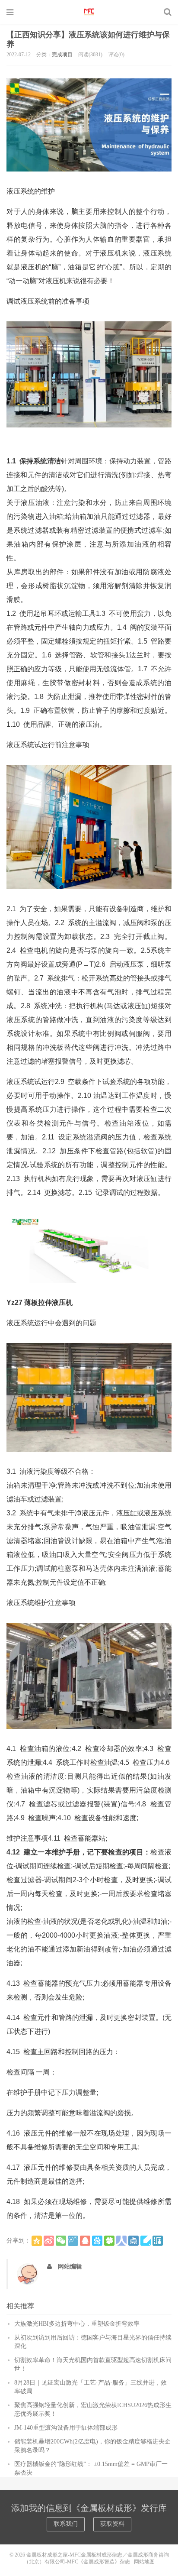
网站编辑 (70, 2267)
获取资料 (112, 2524)
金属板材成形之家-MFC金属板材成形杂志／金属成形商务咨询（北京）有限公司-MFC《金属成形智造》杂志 (89, 12)
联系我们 (66, 2524)
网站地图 (144, 2562)
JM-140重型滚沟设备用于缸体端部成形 (66, 2428)
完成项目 (62, 55)
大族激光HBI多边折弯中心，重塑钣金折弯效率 (77, 2324)
